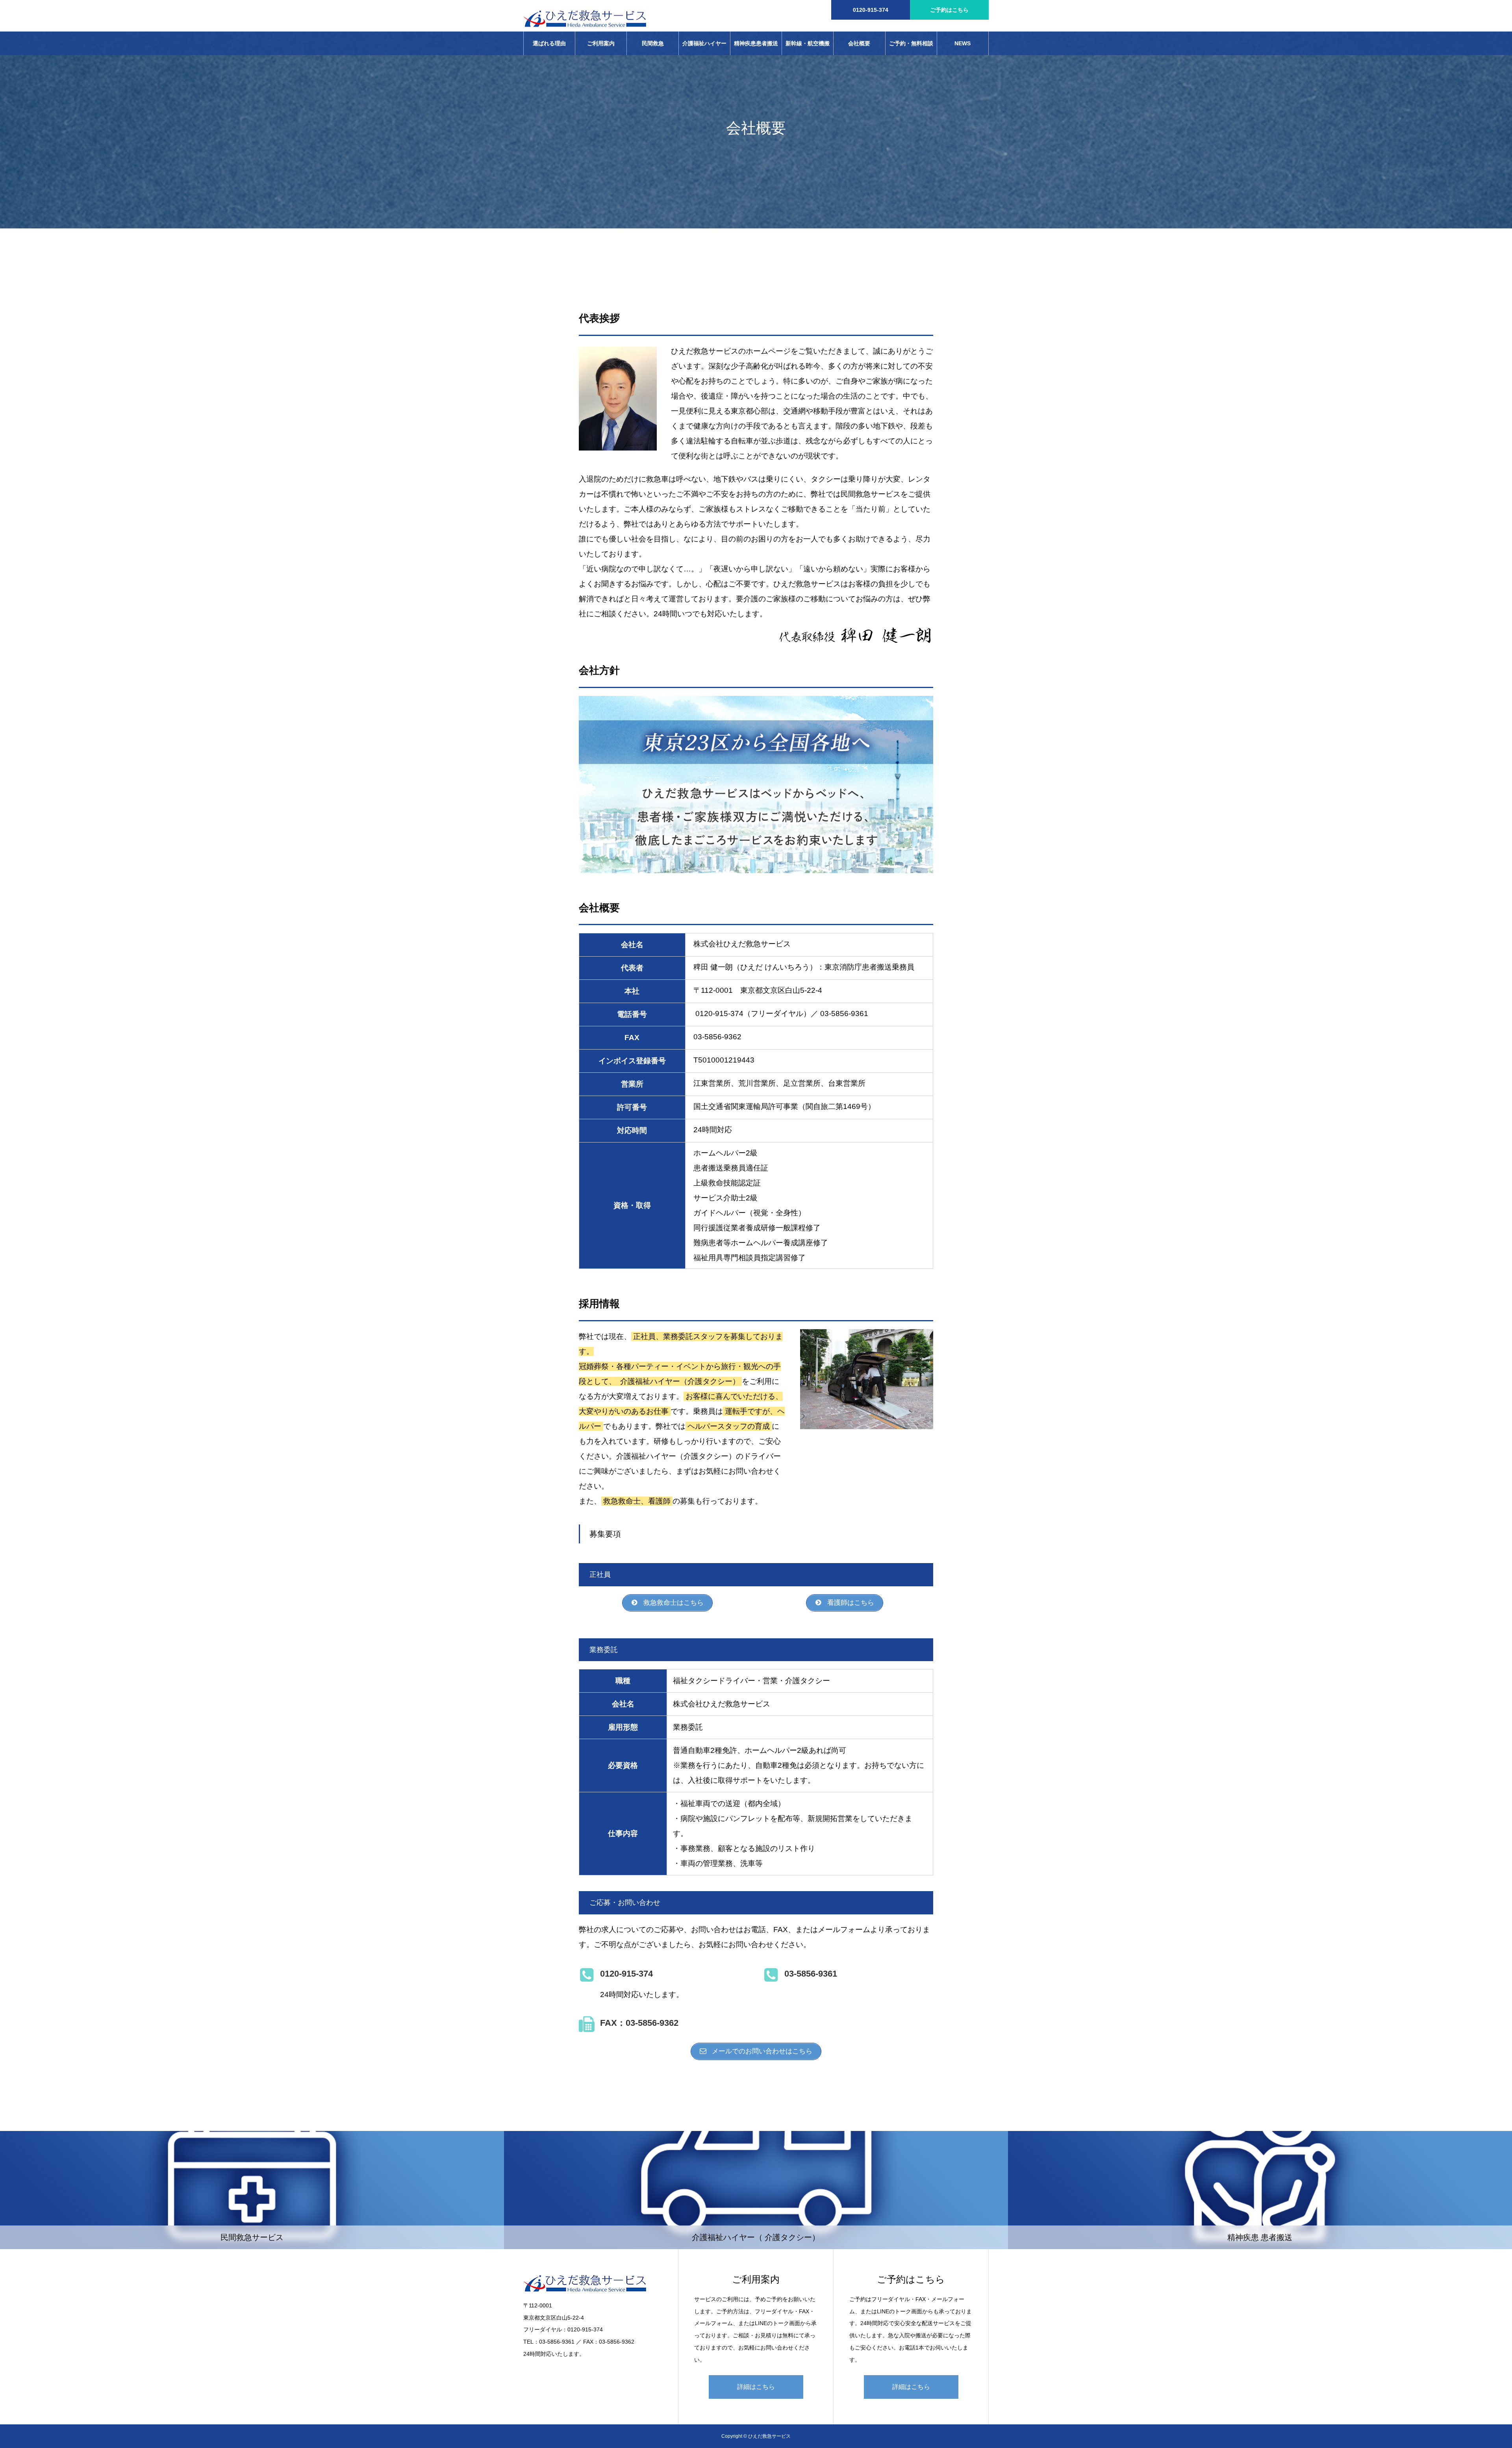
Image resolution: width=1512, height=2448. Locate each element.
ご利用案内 (601, 43)
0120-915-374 (871, 10)
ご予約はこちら (949, 10)
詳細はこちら (756, 2387)
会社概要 (859, 43)
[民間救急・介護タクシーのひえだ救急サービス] (585, 16)
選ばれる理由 (549, 43)
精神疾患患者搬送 (756, 43)
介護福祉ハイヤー (704, 43)
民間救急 (653, 43)
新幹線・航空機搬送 (808, 48)
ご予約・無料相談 (911, 43)
